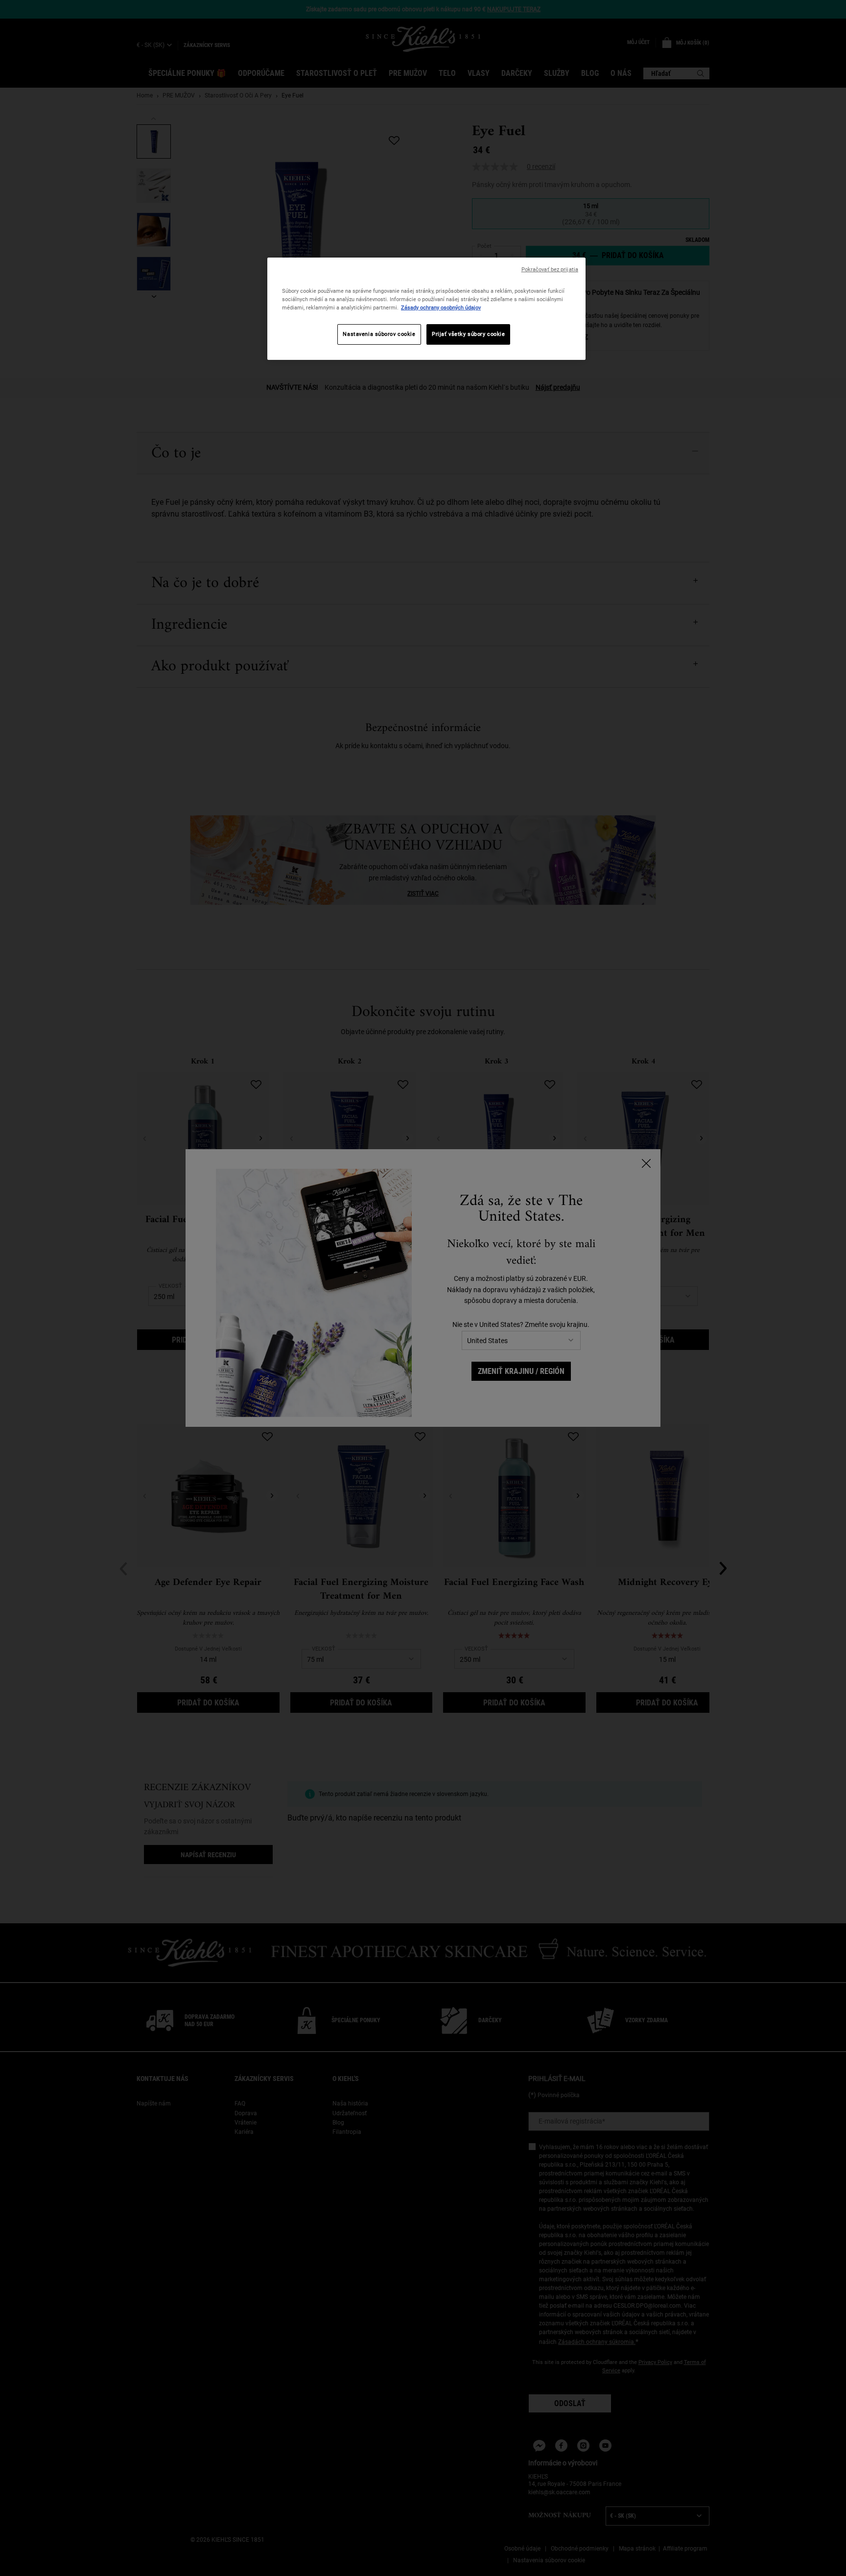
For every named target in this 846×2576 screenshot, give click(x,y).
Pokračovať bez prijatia (550, 270)
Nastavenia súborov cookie (379, 334)
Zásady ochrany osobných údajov (441, 307)
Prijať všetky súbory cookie (468, 334)
